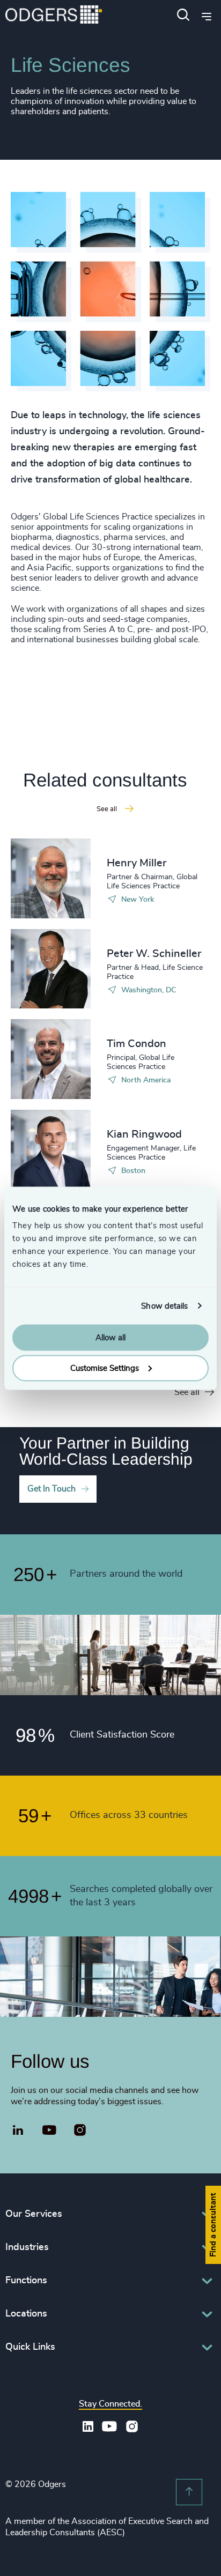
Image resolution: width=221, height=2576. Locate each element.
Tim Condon (137, 1044)
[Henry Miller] (51, 878)
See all (187, 1392)
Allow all (110, 1338)
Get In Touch (51, 1489)
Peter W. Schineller (154, 954)
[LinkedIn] (18, 2132)
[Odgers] (54, 16)
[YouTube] (50, 2130)
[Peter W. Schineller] (51, 969)
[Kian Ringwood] (51, 1150)
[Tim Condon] (51, 1059)
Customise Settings (105, 1368)
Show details (164, 1306)
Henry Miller (137, 863)
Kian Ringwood (144, 1134)
